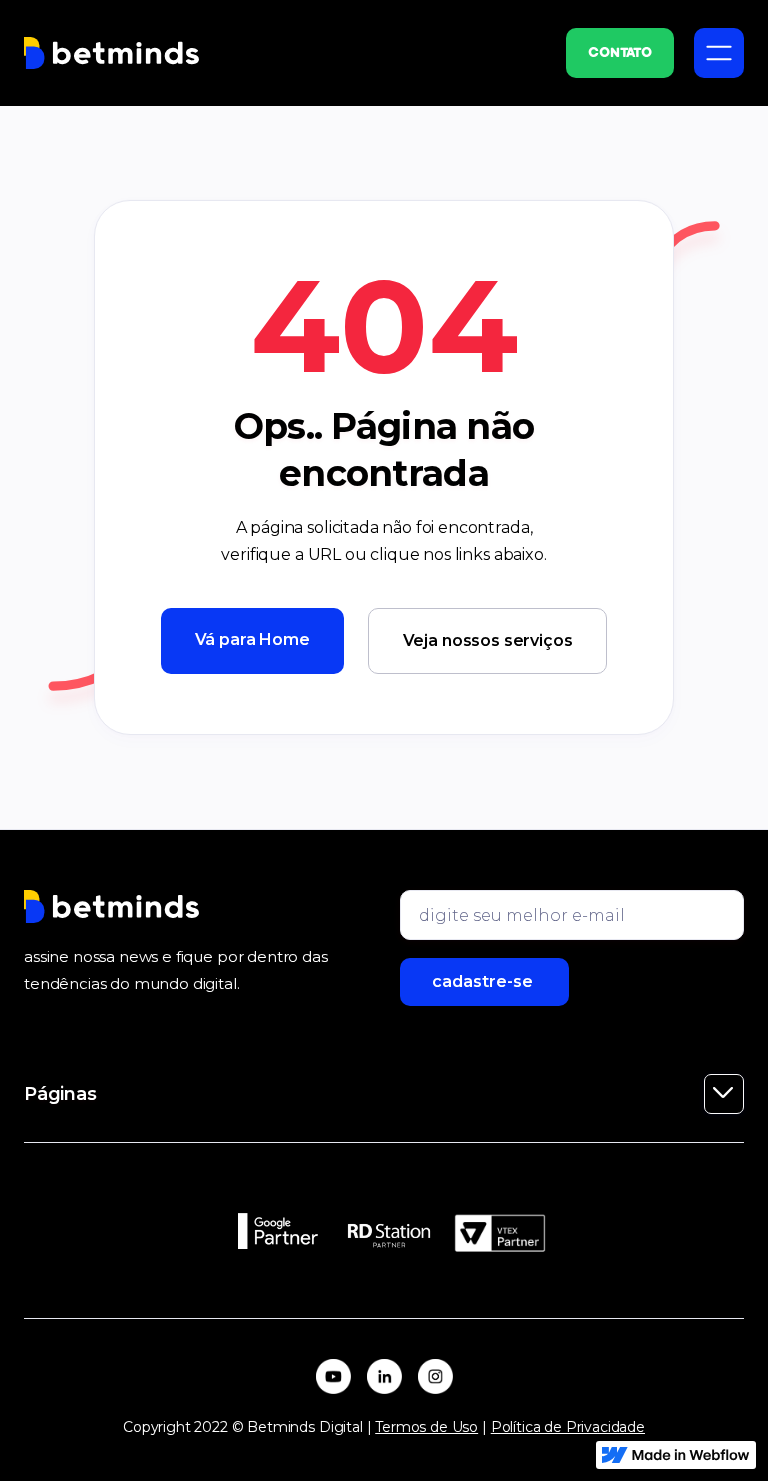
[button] (719, 53)
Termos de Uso (426, 1427)
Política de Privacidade (568, 1427)
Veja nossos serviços (488, 640)
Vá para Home (252, 639)
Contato (620, 53)
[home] (111, 53)
